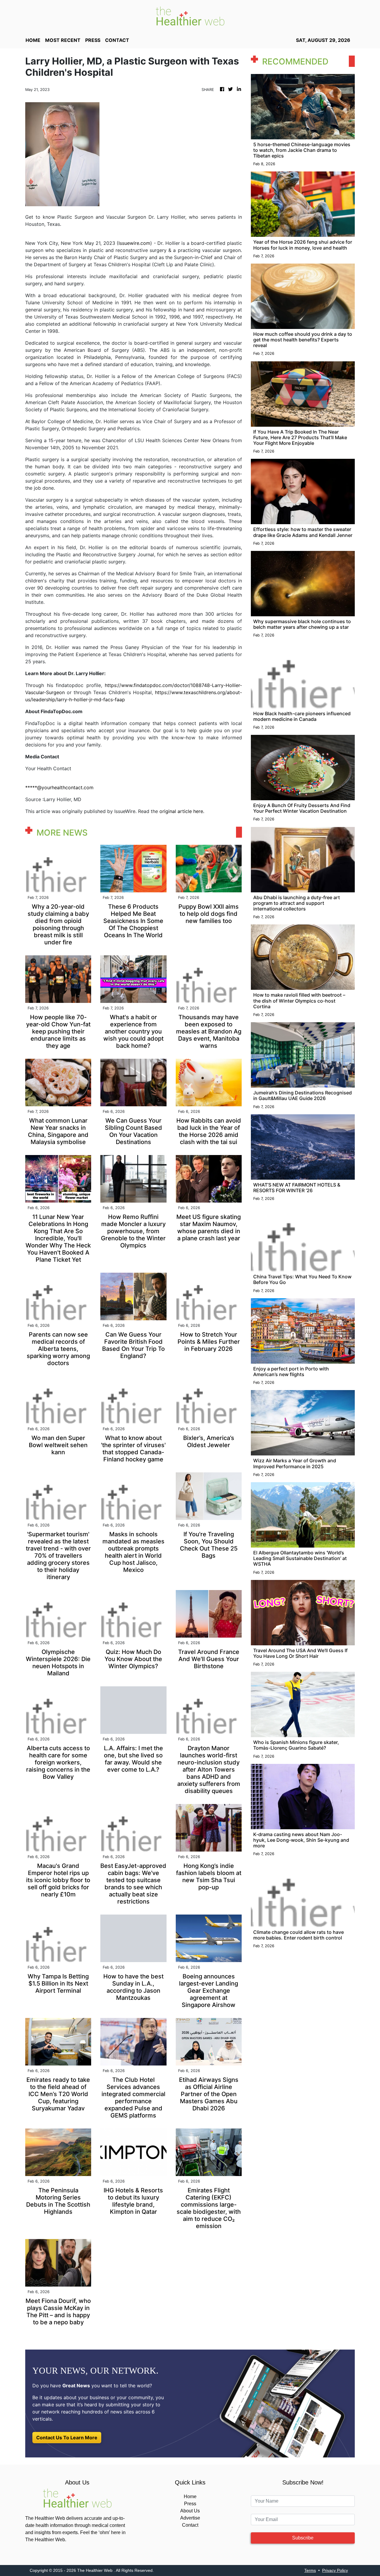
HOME (33, 40)
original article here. (182, 811)
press (93, 40)
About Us (190, 2511)
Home (190, 2497)
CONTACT (117, 40)
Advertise (190, 2518)
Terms (310, 2570)
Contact (190, 2525)
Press (190, 2504)
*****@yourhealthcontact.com (59, 787)
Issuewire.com (134, 243)
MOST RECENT (63, 40)
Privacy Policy (335, 2570)
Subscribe (303, 2538)
